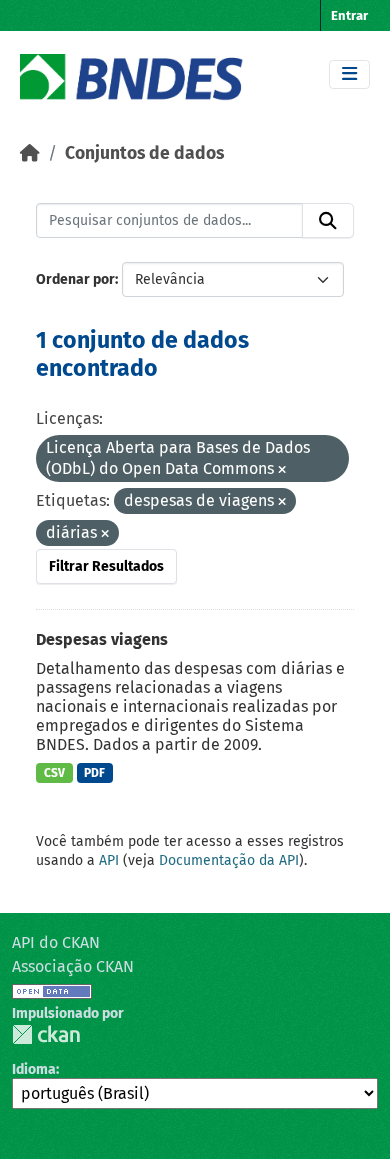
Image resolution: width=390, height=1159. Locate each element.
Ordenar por (75, 279)
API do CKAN (56, 942)
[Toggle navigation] (349, 74)
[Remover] (282, 470)
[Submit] (328, 221)
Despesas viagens (102, 639)
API (109, 860)
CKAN (46, 1034)
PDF (94, 773)
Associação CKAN (73, 966)
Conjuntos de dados (144, 153)
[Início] (30, 153)
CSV (54, 773)
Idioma (34, 1069)
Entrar (349, 15)
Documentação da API (229, 860)
